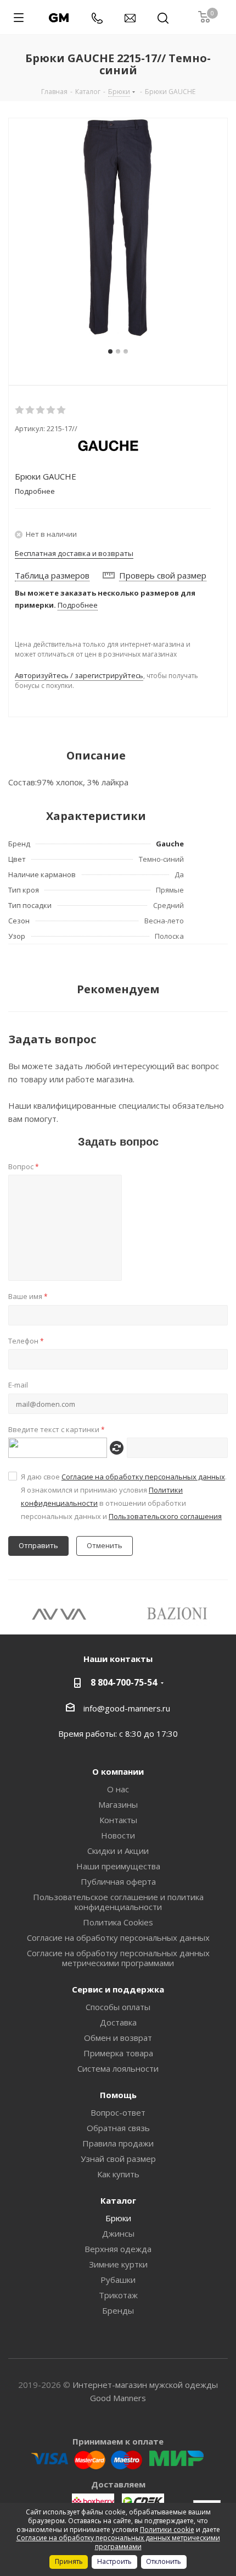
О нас (118, 1789)
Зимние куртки (118, 2264)
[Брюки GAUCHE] (118, 228)
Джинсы (118, 2233)
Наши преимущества (118, 1866)
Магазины (118, 1804)
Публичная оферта (118, 1881)
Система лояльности (118, 2068)
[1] (20, 410)
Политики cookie (167, 2530)
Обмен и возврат (118, 2038)
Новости (118, 1835)
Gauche (170, 844)
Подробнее (78, 605)
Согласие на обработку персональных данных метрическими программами (118, 1958)
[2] (30, 410)
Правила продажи (118, 2143)
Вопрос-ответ (118, 2112)
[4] (51, 410)
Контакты (118, 1820)
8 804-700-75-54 (124, 1682)
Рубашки (118, 2280)
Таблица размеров (52, 575)
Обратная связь (118, 2128)
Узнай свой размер (118, 2159)
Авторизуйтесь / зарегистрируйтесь (79, 675)
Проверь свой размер (163, 575)
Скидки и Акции (118, 1851)
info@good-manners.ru (127, 1708)
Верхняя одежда (118, 2249)
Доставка (118, 2022)
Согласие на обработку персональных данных (143, 1477)
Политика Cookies (118, 1922)
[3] (41, 410)
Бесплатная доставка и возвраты (74, 553)
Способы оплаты (118, 2007)
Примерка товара (118, 2053)
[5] (62, 410)
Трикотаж (118, 2295)
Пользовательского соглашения (165, 1516)
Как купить (118, 2174)
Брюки (118, 2218)
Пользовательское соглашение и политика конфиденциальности (118, 1902)
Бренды (118, 2310)
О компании (118, 1771)
